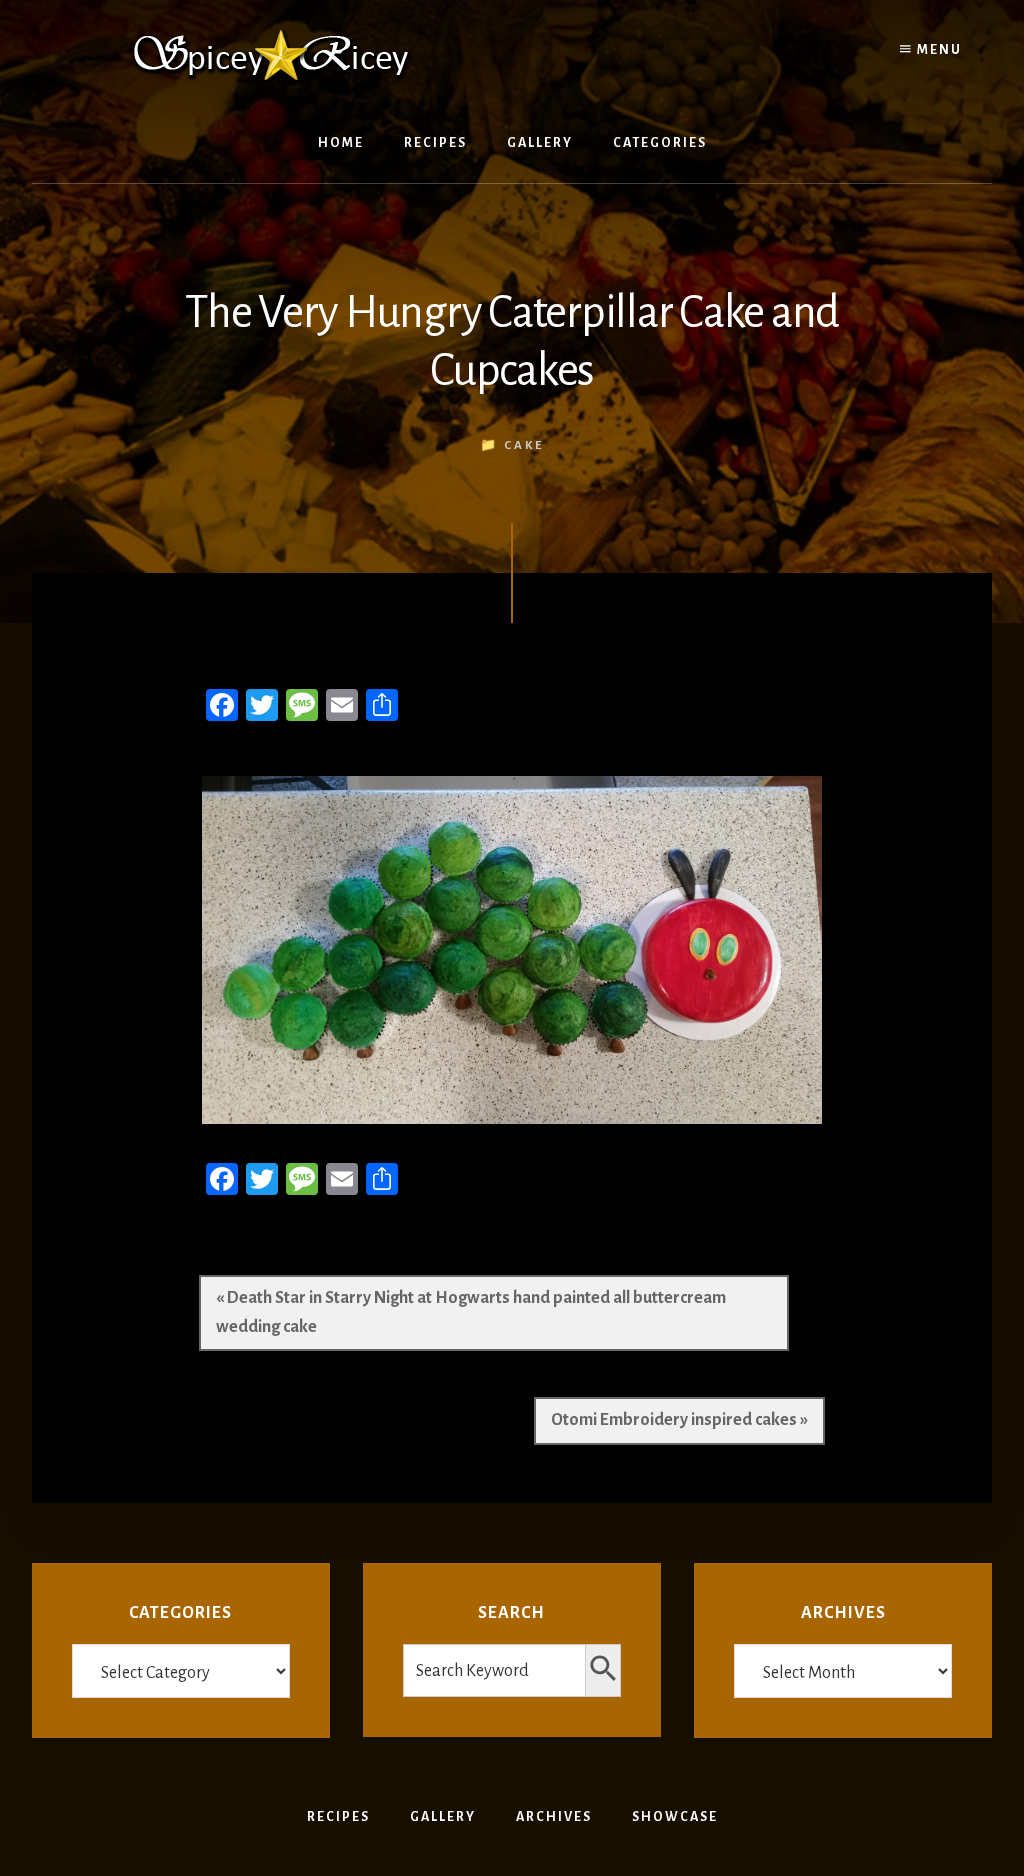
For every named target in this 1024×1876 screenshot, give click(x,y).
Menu (937, 50)
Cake (524, 445)
